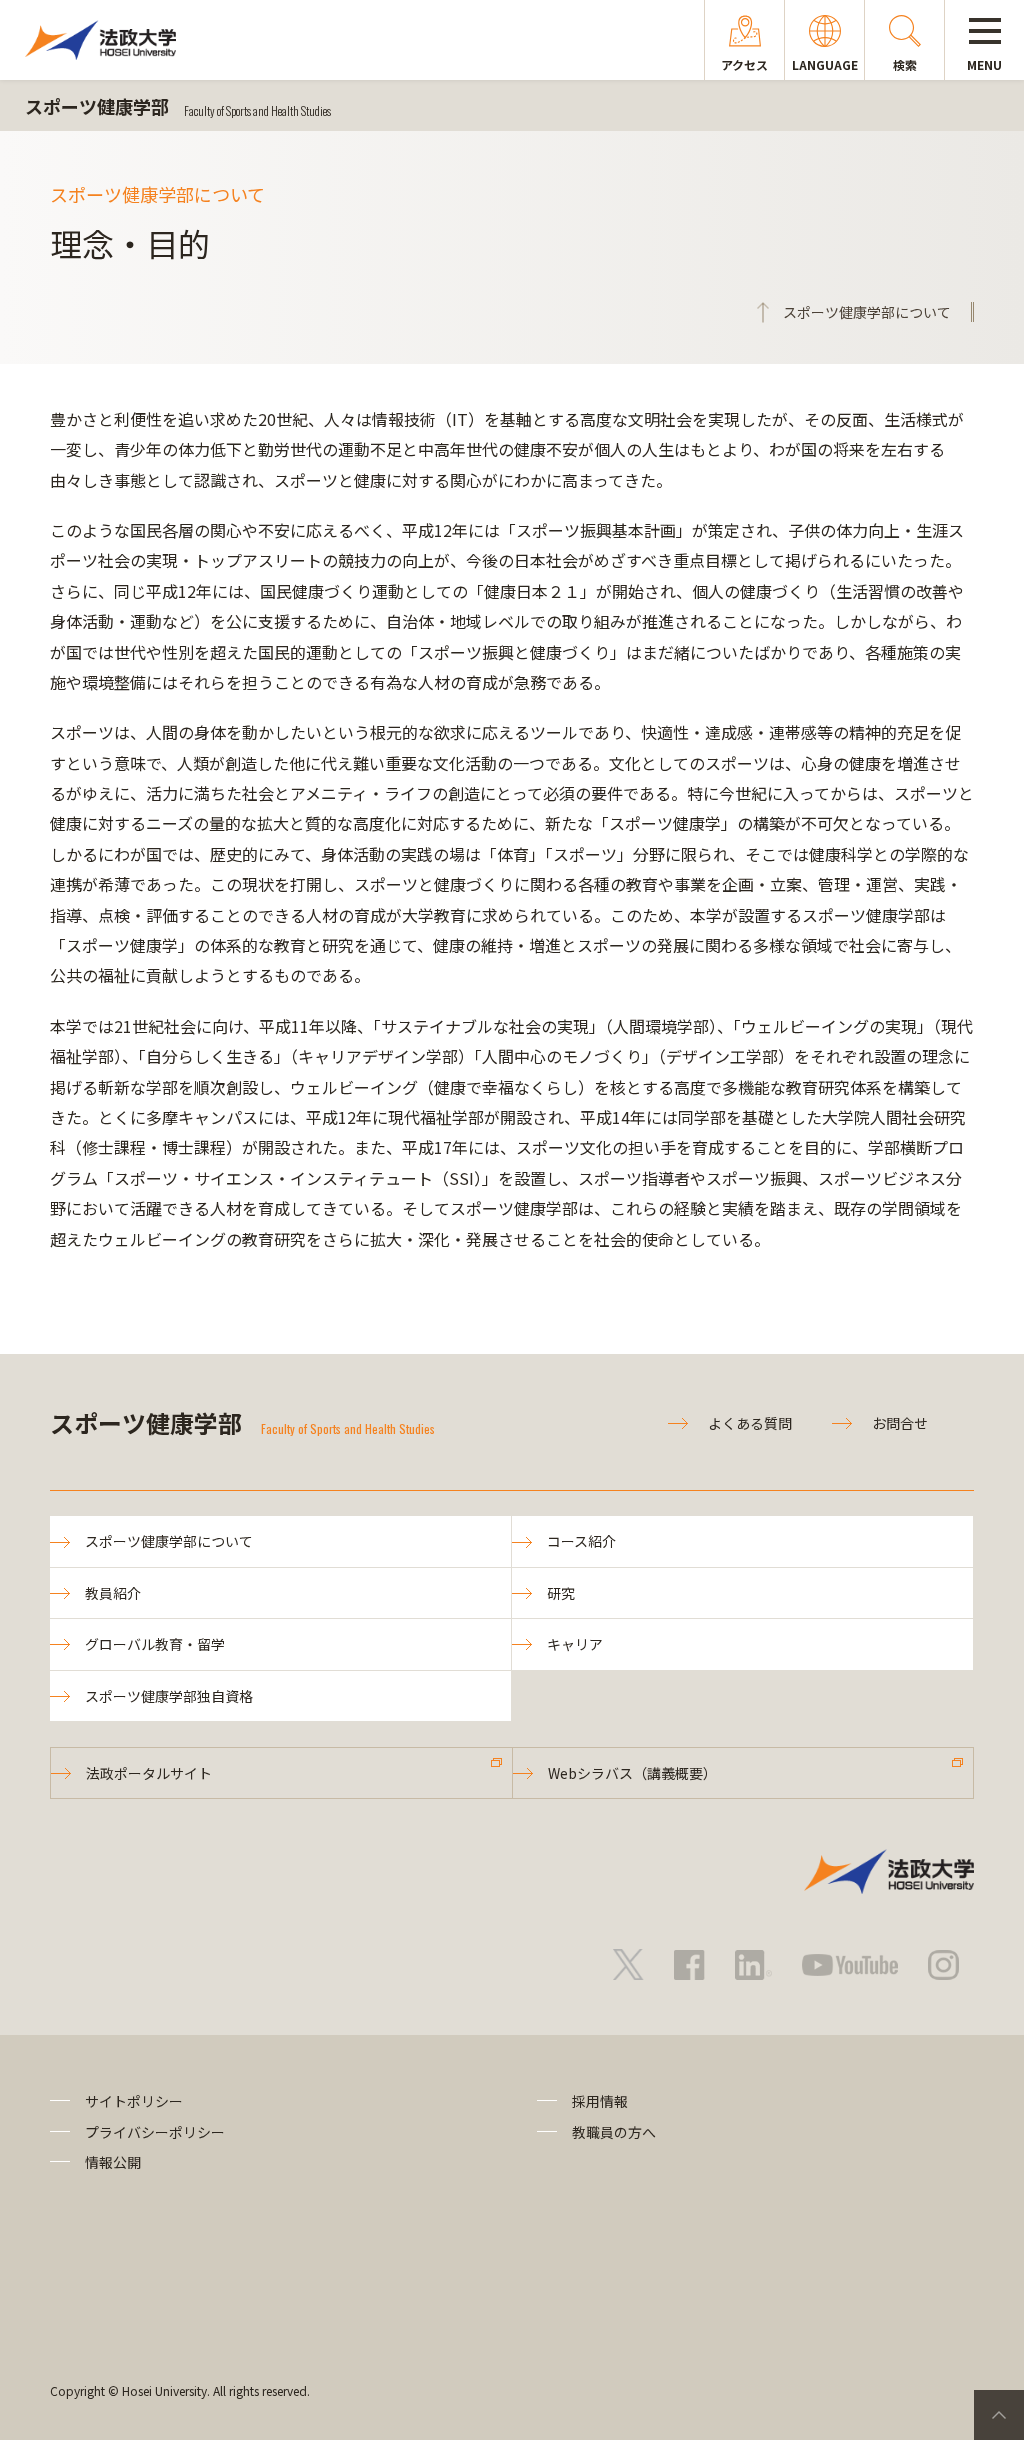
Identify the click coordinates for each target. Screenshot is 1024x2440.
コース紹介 (581, 1541)
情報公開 (113, 2162)
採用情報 (600, 2101)
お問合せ (900, 1423)
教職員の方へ (614, 2132)
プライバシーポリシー (155, 2132)
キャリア (575, 1644)
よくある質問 (750, 1423)
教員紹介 (113, 1593)
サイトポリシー (134, 2101)
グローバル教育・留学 (155, 1644)
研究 (561, 1593)
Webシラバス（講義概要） (632, 1773)
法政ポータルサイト (149, 1773)
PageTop (999, 2415)
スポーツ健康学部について (169, 1541)
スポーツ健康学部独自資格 (169, 1696)
